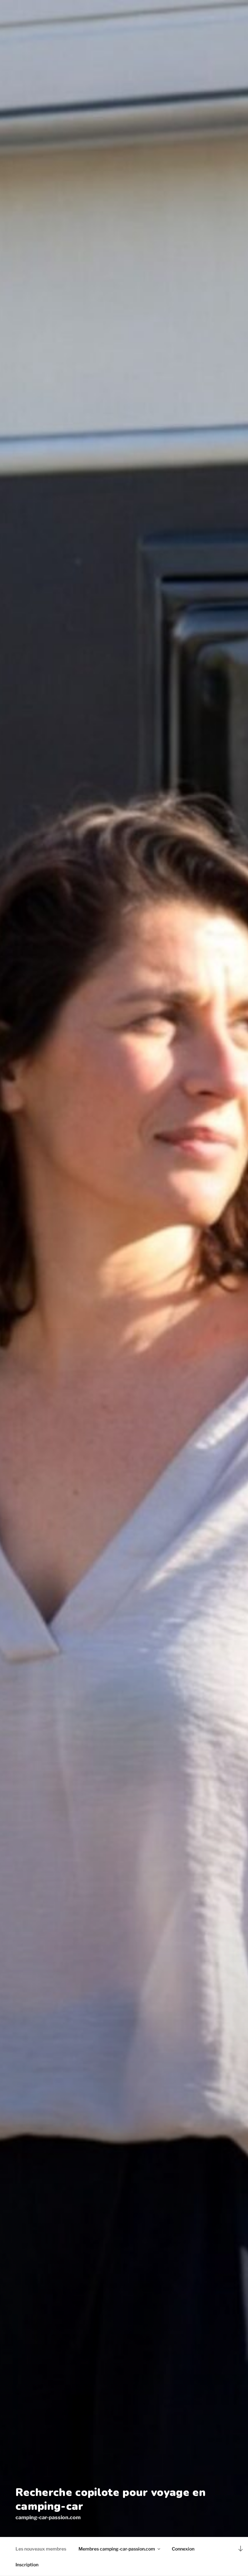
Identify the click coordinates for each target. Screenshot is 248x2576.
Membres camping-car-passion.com (117, 2549)
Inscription (27, 2565)
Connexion (183, 2549)
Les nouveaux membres (41, 2549)
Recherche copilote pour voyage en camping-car (111, 2500)
